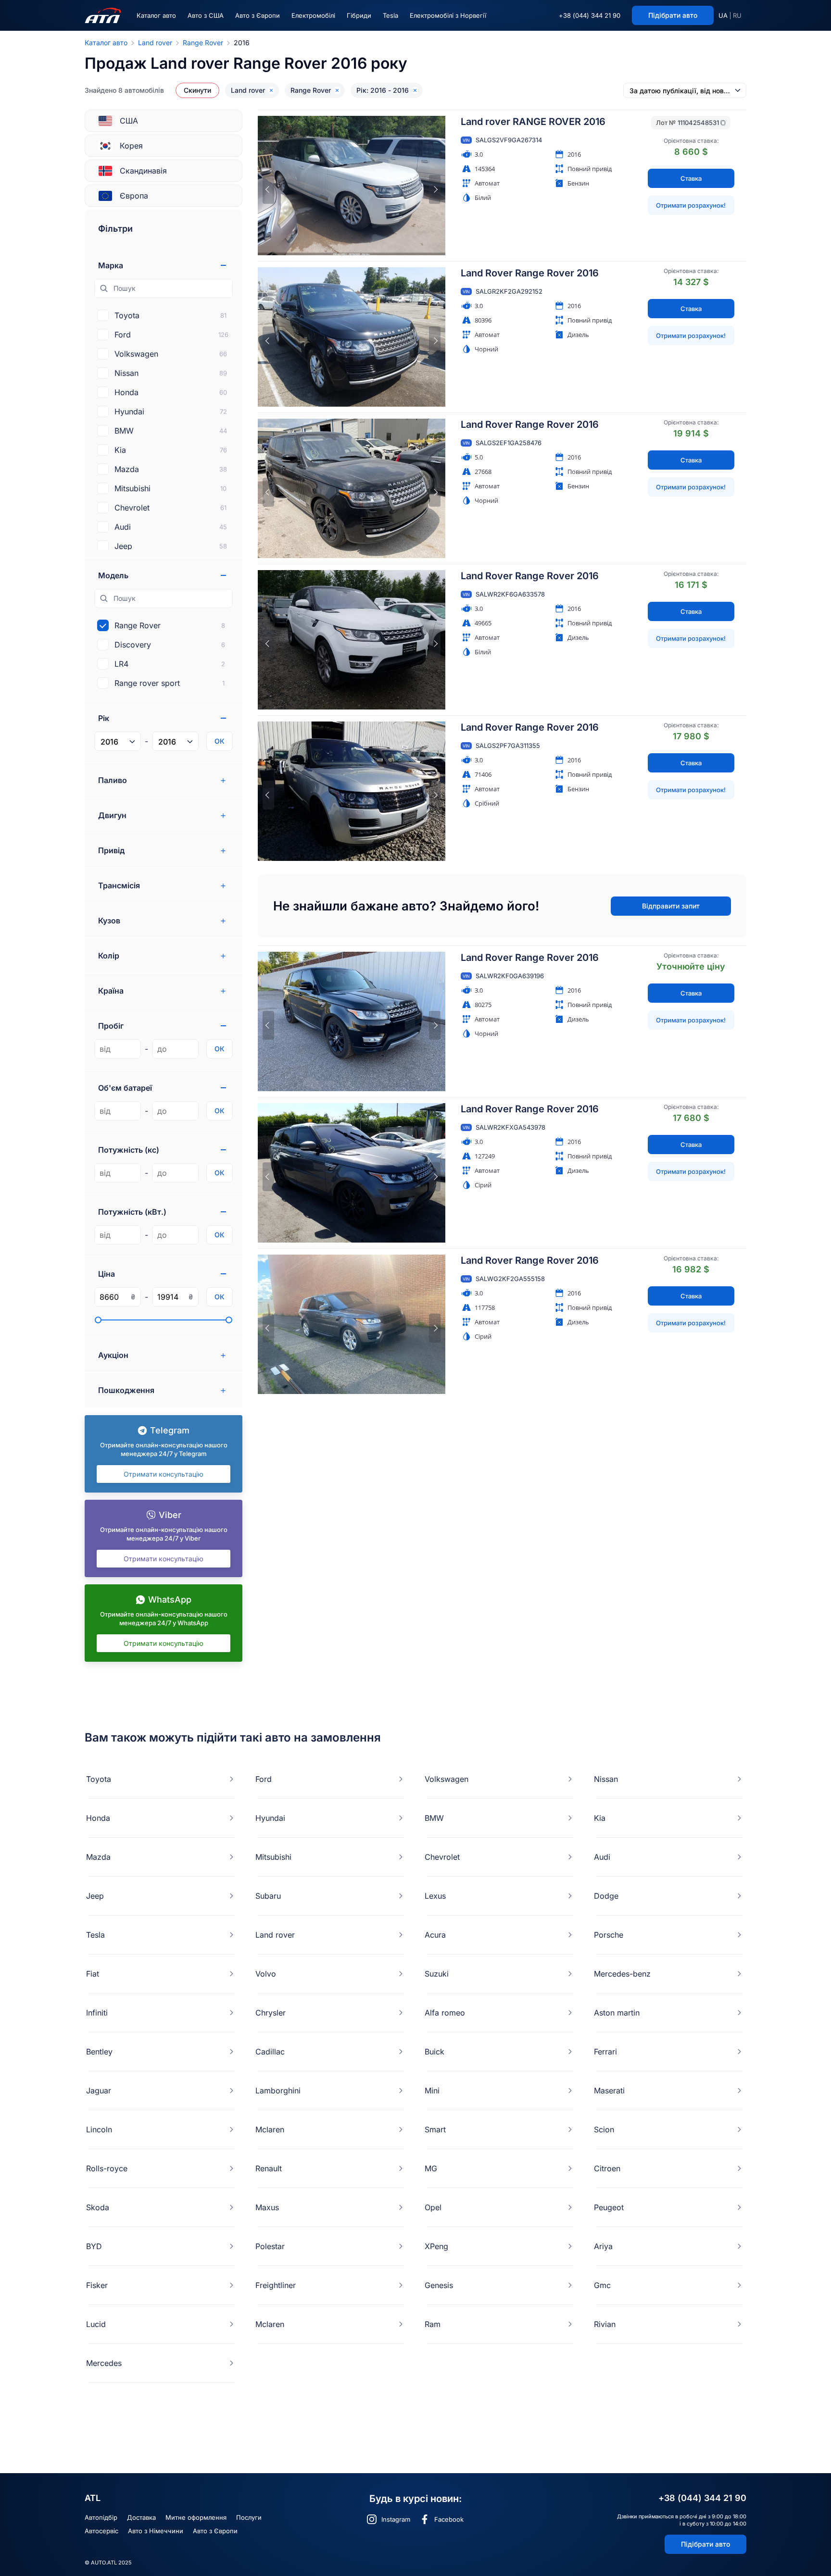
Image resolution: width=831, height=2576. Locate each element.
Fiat (93, 1974)
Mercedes (104, 2363)
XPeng (436, 2246)
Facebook (449, 2519)
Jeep (95, 1896)
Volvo (266, 1974)
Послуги (249, 2517)
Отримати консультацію (164, 1474)
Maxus (267, 2207)
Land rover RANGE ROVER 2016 (533, 122)
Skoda (98, 2207)
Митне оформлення (196, 2517)
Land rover (155, 43)
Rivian (605, 2324)
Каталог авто (156, 15)
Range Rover (203, 43)
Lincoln (99, 2129)
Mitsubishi (273, 1857)
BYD (94, 2246)
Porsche (609, 1935)
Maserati (609, 2091)
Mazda (98, 1857)
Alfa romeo (445, 2013)
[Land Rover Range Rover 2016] (352, 337)
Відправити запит (671, 906)
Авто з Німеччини (156, 2531)
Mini (432, 2091)
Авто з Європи (258, 15)
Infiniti (97, 2013)
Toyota (99, 1779)
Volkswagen (447, 1779)
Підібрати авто (705, 2544)
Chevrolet (442, 1857)
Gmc (602, 2285)
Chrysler (271, 2013)
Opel (433, 2207)
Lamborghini (278, 2091)
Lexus (435, 1896)
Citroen (607, 2168)
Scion (604, 2129)
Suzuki (437, 1974)
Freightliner (276, 2285)
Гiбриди (359, 15)
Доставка (141, 2517)
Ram (433, 2324)
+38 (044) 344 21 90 (590, 15)
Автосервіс (101, 2531)
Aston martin (617, 2013)
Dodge (606, 1896)
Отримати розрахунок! (691, 205)
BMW (434, 1818)
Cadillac (270, 2052)
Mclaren (270, 2129)
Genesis (439, 2285)
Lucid (96, 2324)
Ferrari (605, 2052)
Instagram (396, 2519)
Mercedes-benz (622, 1974)
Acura (435, 1935)
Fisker (97, 2285)
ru (737, 15)
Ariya (603, 2246)
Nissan (606, 1779)
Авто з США (206, 15)
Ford (264, 1779)
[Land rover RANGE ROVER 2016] (352, 186)
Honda (98, 1818)
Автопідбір (101, 2517)
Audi (602, 1857)
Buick (434, 2052)
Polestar (270, 2246)
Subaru (268, 1896)
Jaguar (99, 2091)
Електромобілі (313, 15)
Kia (600, 1818)
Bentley (99, 2052)
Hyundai (270, 1818)
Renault (269, 2168)
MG (431, 2168)
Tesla (390, 15)
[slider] (98, 1320)
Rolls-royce (107, 2168)
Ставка (691, 178)
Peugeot (609, 2207)
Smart (435, 2129)
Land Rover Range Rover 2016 (530, 273)
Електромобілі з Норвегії (448, 15)
